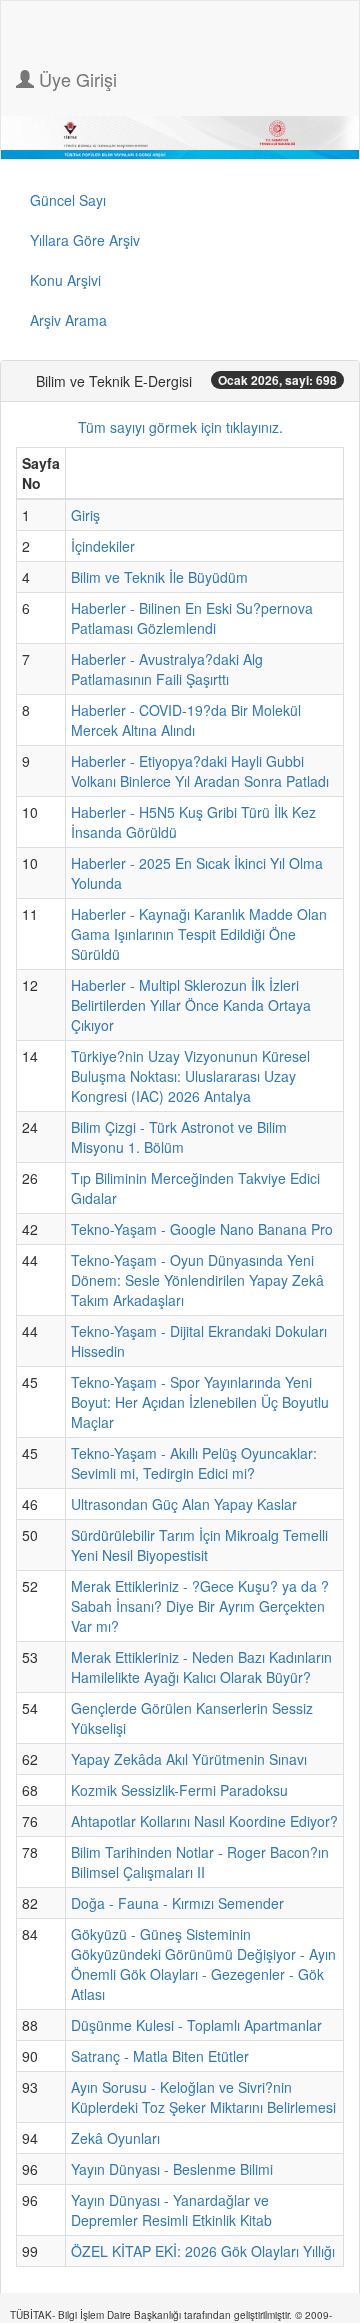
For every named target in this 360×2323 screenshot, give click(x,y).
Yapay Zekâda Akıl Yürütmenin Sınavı (189, 1759)
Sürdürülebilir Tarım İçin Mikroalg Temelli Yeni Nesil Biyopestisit (199, 1545)
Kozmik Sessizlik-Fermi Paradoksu (179, 1790)
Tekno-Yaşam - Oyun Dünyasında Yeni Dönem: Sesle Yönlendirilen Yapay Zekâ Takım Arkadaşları (197, 1280)
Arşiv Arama (68, 320)
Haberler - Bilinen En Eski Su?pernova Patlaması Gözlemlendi (192, 618)
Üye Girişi (75, 79)
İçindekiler (103, 546)
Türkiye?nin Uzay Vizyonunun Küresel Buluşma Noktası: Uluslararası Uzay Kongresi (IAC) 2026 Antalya (190, 1076)
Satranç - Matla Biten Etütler (160, 2056)
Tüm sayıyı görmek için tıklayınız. (180, 427)
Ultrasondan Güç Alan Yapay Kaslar (184, 1504)
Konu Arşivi (65, 280)
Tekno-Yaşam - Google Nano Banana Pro (202, 1229)
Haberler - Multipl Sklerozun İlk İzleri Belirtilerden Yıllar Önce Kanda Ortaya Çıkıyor (191, 1005)
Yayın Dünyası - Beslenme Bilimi (172, 2169)
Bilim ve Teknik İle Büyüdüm (159, 577)
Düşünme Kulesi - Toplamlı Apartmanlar (196, 2025)
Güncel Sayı (68, 200)
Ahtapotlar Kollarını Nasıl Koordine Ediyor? (204, 1821)
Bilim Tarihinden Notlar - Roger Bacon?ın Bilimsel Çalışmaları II (200, 1862)
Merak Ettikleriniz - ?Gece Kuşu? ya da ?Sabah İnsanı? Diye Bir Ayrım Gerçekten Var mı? (200, 1606)
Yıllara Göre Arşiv (85, 240)
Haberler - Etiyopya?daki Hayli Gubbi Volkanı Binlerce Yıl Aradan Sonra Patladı (200, 771)
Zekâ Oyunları (115, 2138)
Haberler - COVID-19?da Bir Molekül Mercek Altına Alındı (186, 720)
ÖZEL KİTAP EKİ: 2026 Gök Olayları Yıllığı (203, 2251)
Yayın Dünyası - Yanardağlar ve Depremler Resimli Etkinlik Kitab (171, 2210)
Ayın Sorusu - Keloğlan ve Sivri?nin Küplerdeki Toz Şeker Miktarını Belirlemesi (203, 2097)
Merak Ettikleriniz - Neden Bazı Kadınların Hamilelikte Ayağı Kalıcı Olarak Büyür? (201, 1667)
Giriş (85, 515)
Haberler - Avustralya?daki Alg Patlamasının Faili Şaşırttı (167, 669)
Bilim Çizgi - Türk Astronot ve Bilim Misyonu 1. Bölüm (179, 1137)
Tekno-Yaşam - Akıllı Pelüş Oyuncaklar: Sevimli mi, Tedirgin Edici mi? (194, 1463)
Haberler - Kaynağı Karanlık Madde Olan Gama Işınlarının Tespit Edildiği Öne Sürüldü (199, 934)
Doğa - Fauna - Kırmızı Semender (177, 1903)
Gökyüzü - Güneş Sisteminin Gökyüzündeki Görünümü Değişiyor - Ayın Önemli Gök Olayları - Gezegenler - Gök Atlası (203, 1964)
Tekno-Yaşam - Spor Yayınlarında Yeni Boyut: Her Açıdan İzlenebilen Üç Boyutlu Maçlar (200, 1402)
